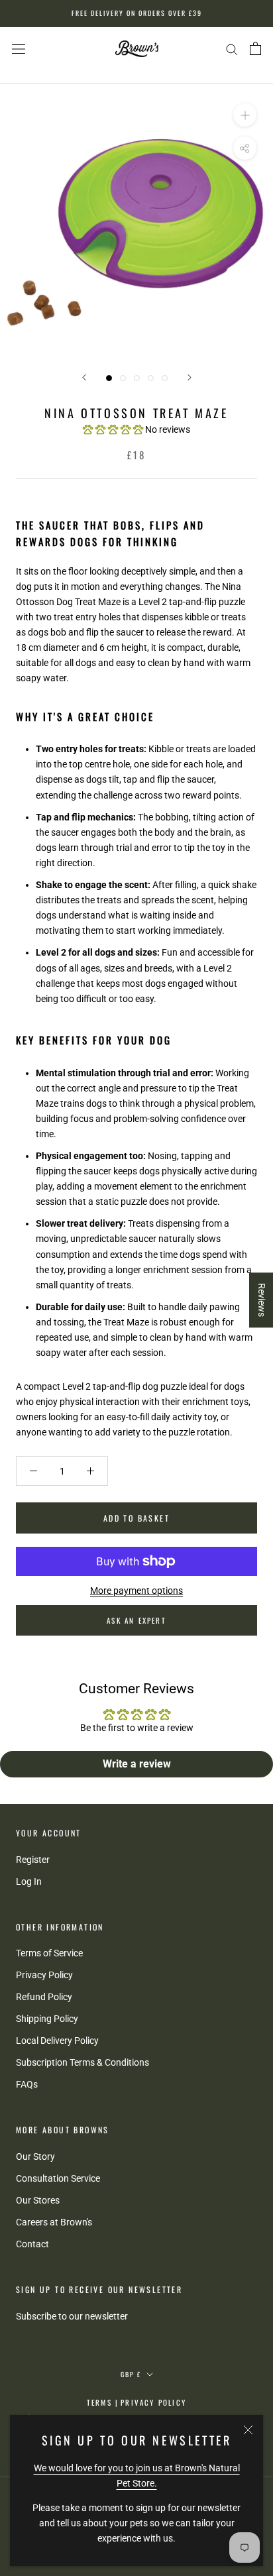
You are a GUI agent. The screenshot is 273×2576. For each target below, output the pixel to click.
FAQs (27, 2084)
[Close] (248, 2430)
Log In (29, 1881)
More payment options (136, 1591)
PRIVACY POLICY (153, 2402)
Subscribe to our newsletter (72, 2316)
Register (33, 1860)
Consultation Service (58, 2178)
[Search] (232, 49)
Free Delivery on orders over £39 (137, 13)
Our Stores (38, 2200)
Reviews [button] (262, 1300)
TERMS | (103, 2402)
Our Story (35, 2156)
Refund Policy (44, 1997)
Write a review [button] (137, 1764)
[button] (114, 429)
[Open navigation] (19, 49)
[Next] (190, 377)
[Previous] (84, 377)
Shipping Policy (47, 2019)
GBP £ (131, 2374)
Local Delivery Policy (57, 2041)
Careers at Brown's (54, 2222)
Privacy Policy (44, 1975)
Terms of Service (49, 1953)
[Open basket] (255, 48)
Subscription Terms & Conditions (82, 2062)
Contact (32, 2244)
